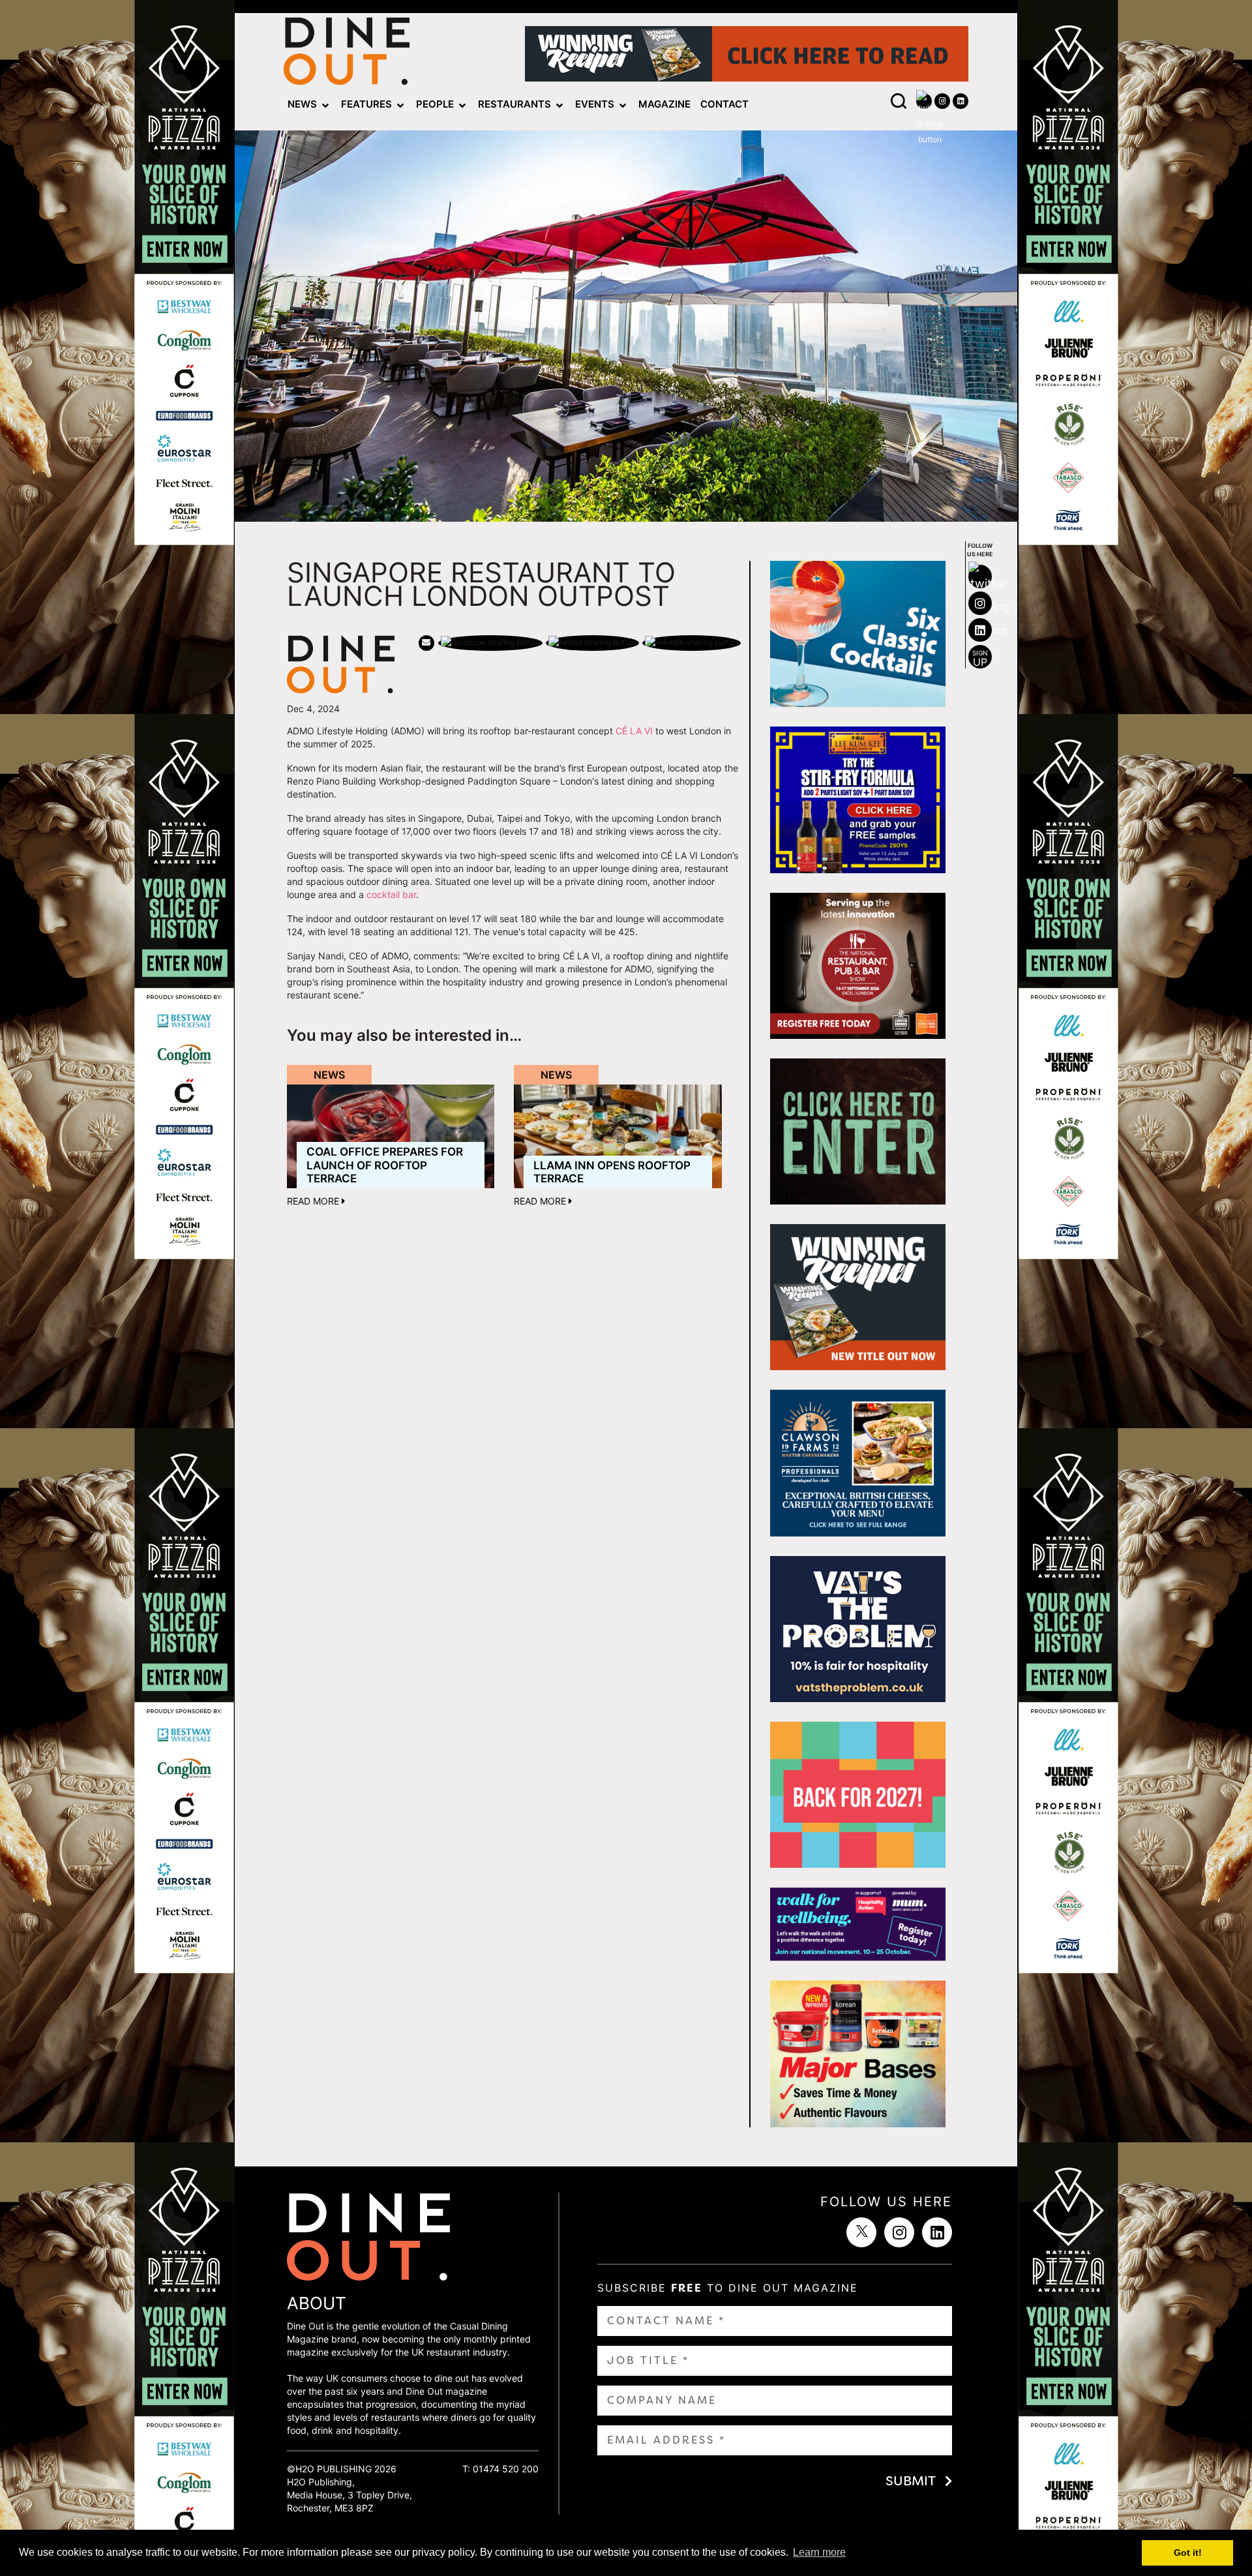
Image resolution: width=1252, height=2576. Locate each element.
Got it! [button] (1188, 2553)
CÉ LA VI (634, 731)
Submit (911, 2481)
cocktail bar (391, 894)
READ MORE (314, 1201)
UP (980, 659)
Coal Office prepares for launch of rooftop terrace (385, 1165)
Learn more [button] (819, 2552)
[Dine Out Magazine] (347, 54)
